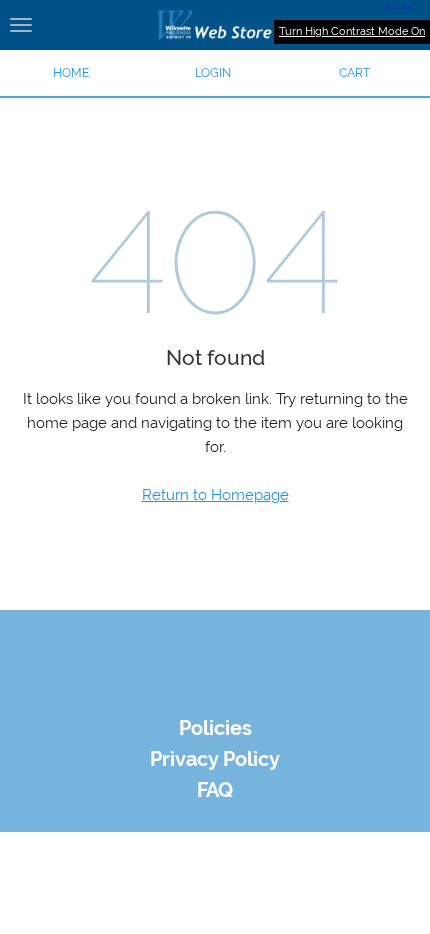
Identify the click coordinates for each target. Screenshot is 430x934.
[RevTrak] (215, 694)
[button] (213, 73)
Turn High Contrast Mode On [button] (352, 31)
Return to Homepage (215, 495)
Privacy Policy (215, 759)
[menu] (21, 25)
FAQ (215, 790)
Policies (215, 728)
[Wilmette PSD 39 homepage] (215, 25)
